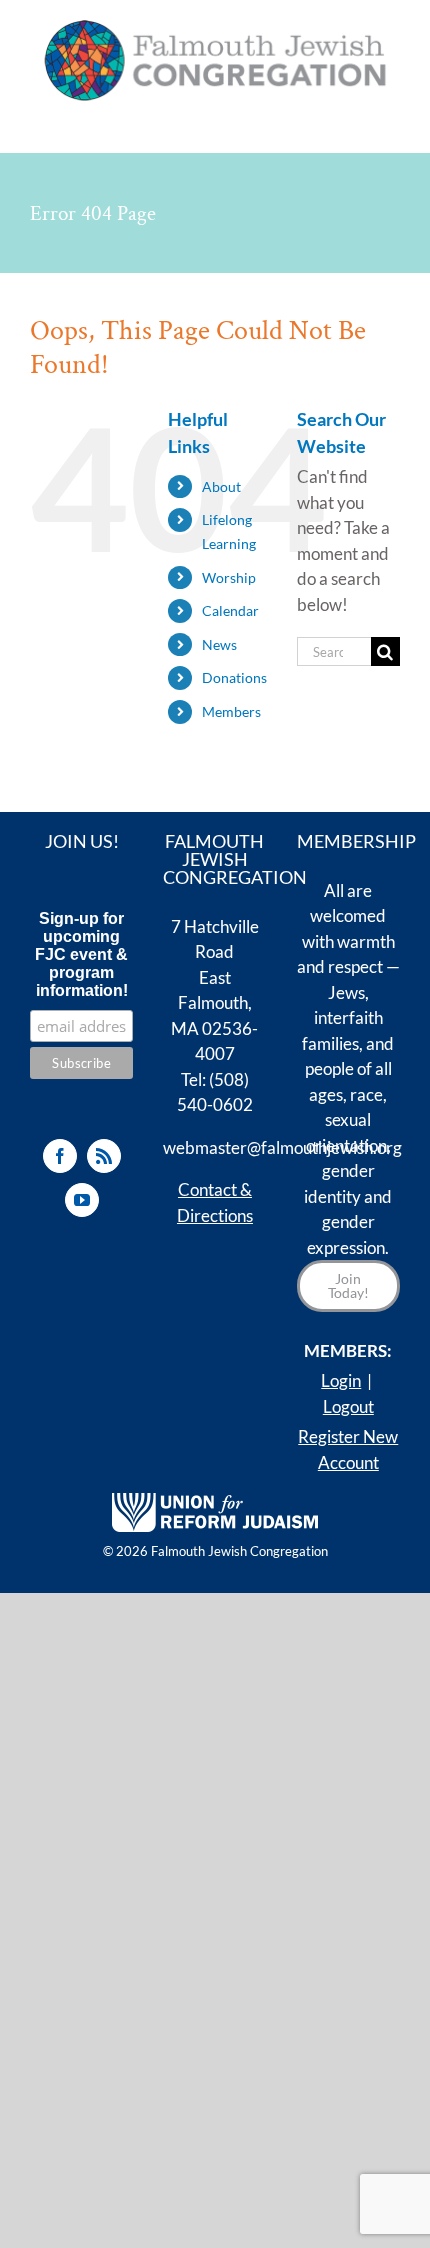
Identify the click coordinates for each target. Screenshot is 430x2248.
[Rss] (104, 1156)
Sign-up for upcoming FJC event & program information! (81, 954)
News (219, 644)
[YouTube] (82, 1200)
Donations (234, 677)
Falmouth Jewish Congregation (239, 1551)
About (221, 486)
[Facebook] (60, 1156)
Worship (229, 577)
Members (231, 711)
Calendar (230, 610)
